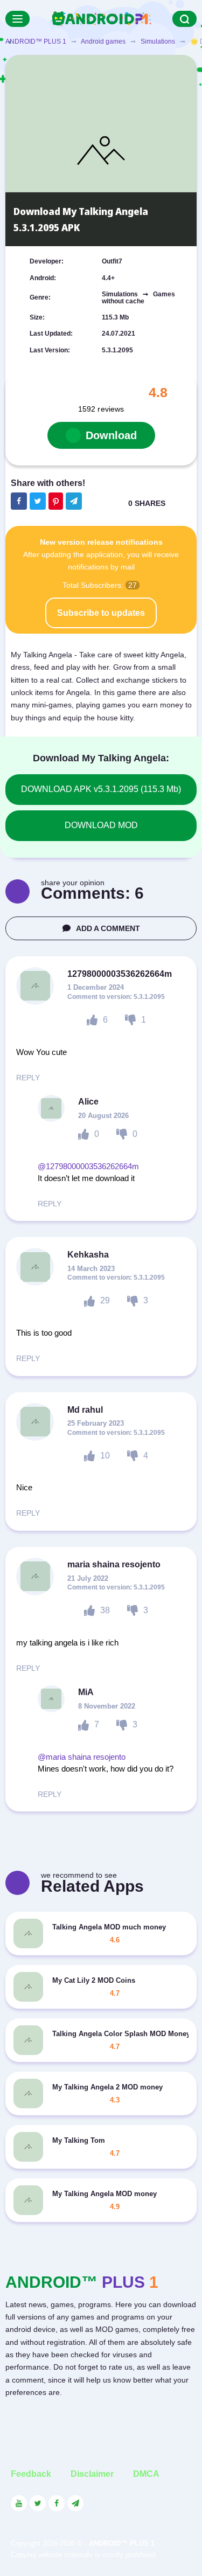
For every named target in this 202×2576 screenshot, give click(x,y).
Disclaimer (92, 2474)
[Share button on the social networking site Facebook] (19, 501)
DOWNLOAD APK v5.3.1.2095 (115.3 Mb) (101, 789)
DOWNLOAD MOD (101, 825)
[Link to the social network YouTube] (19, 2503)
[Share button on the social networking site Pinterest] (56, 501)
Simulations (158, 41)
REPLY (28, 1078)
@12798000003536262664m (88, 1166)
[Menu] (18, 19)
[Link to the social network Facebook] (57, 2503)
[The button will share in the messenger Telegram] (74, 501)
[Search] (184, 19)
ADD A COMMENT (108, 928)
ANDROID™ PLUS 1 (36, 41)
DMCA (146, 2474)
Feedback (31, 2474)
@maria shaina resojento (82, 1757)
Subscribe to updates (101, 613)
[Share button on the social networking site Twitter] (38, 501)
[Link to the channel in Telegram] (75, 2503)
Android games (103, 41)
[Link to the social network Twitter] (38, 2503)
